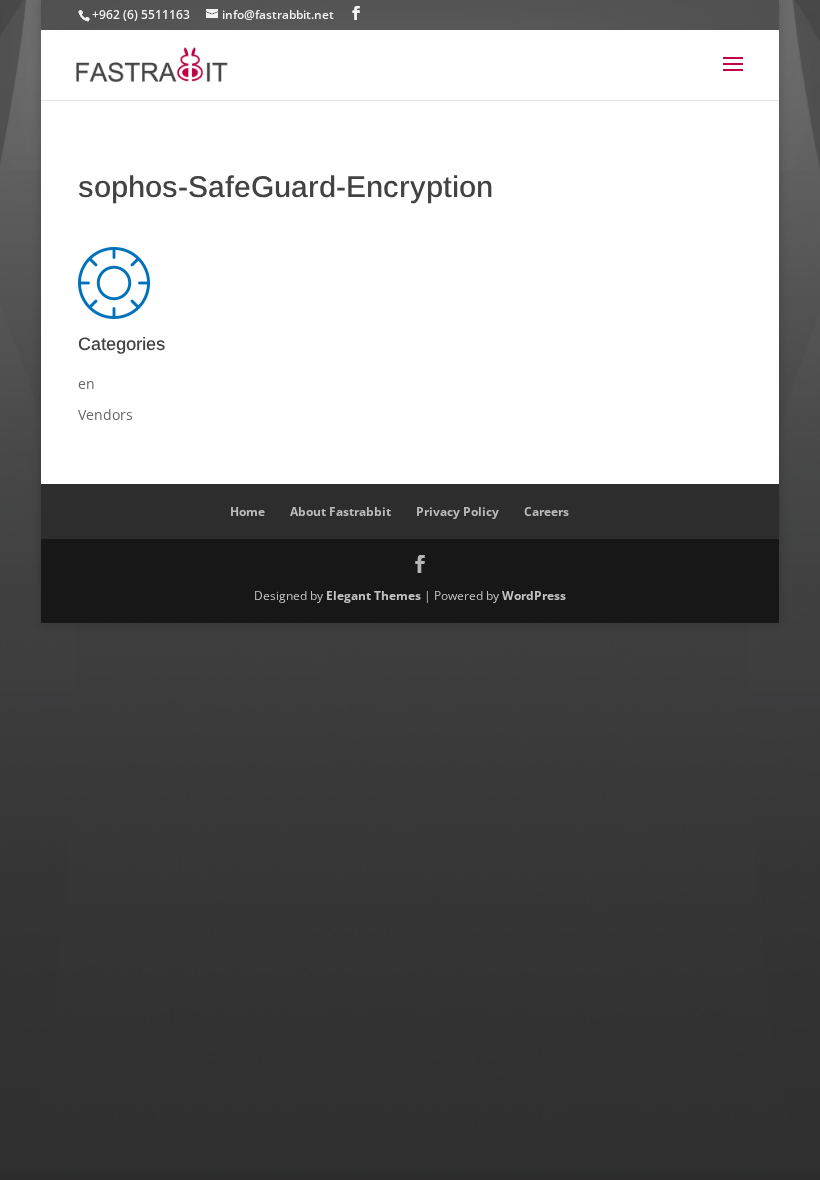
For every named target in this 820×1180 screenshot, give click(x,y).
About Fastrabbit (340, 511)
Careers (546, 511)
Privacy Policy (457, 511)
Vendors (105, 414)
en (86, 383)
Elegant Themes (373, 595)
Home (247, 511)
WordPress (534, 595)
